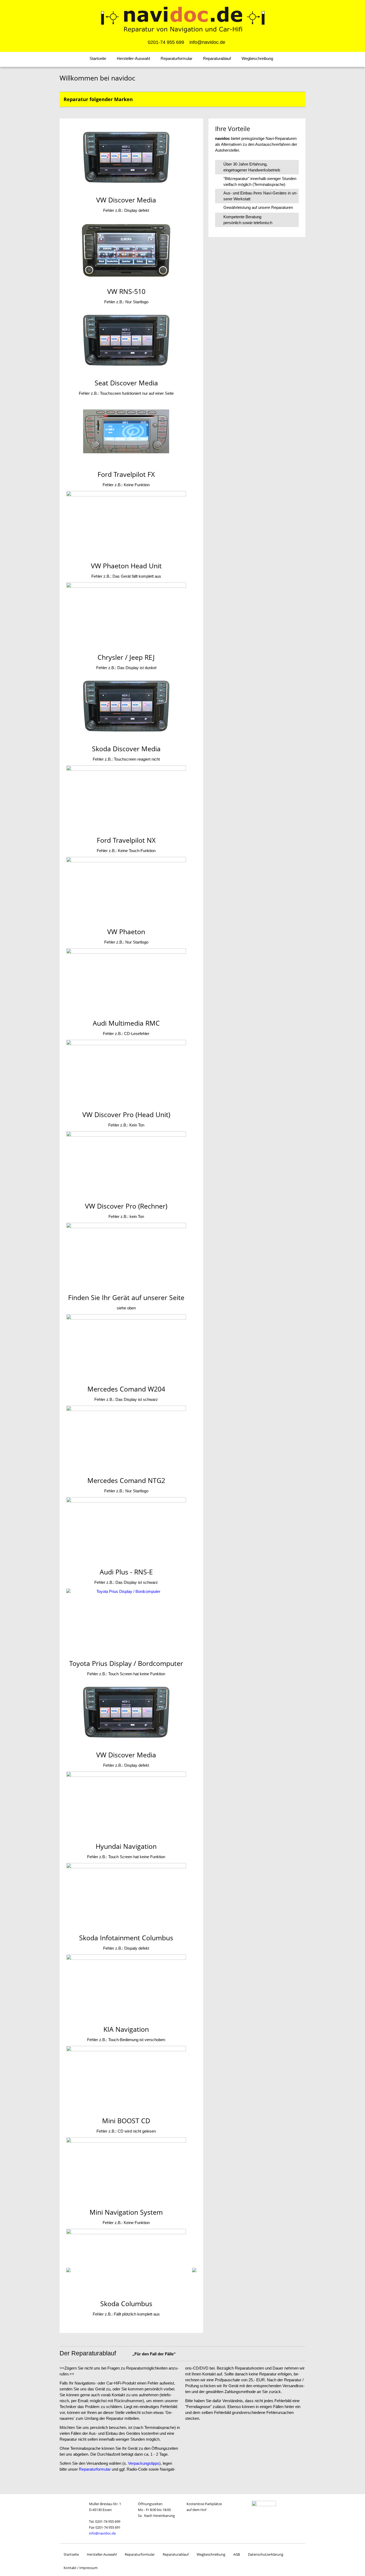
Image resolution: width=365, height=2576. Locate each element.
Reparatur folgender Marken (98, 99)
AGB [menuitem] (237, 2554)
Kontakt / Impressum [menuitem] (81, 2568)
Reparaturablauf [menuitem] (217, 58)
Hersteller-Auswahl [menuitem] (133, 58)
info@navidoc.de (102, 2533)
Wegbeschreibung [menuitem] (257, 58)
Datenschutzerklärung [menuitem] (266, 2554)
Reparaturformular (95, 2469)
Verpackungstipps (144, 2463)
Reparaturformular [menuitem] (176, 58)
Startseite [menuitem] (98, 58)
